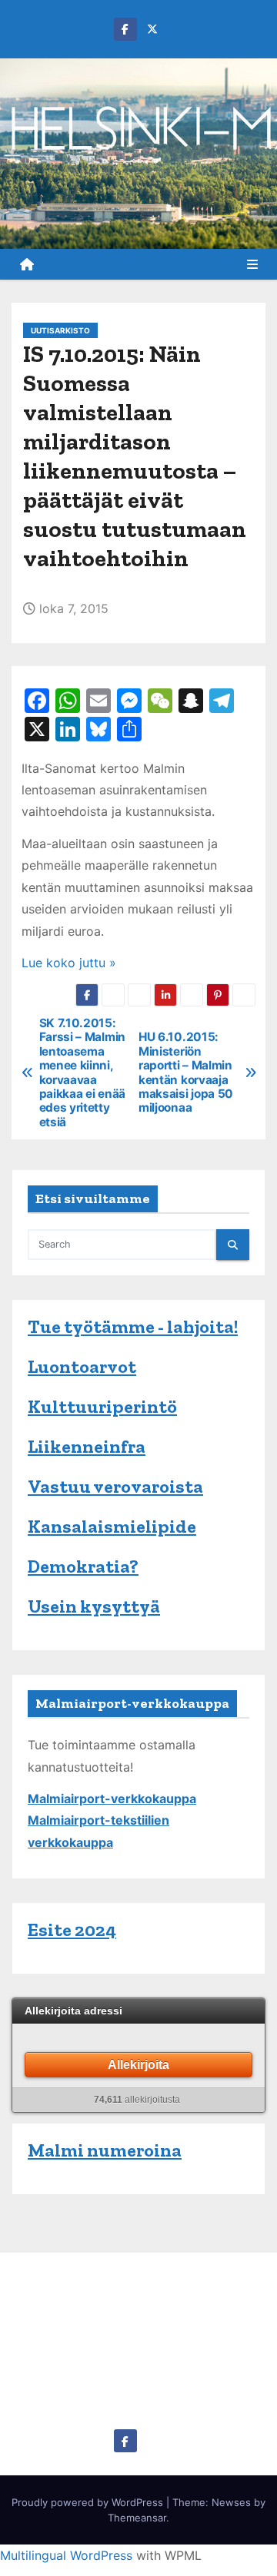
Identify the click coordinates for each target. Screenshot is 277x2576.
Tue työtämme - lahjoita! (133, 1326)
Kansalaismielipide (112, 1526)
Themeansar (137, 2518)
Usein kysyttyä (94, 1606)
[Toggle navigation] (252, 264)
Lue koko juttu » (69, 963)
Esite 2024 (72, 1930)
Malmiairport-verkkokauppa (112, 1799)
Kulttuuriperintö (102, 1406)
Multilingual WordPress (66, 2555)
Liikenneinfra (87, 1446)
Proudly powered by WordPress (89, 2502)
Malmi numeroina (105, 2150)
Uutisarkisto (60, 330)
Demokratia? (83, 1566)
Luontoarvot (82, 1366)
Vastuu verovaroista (115, 1486)
